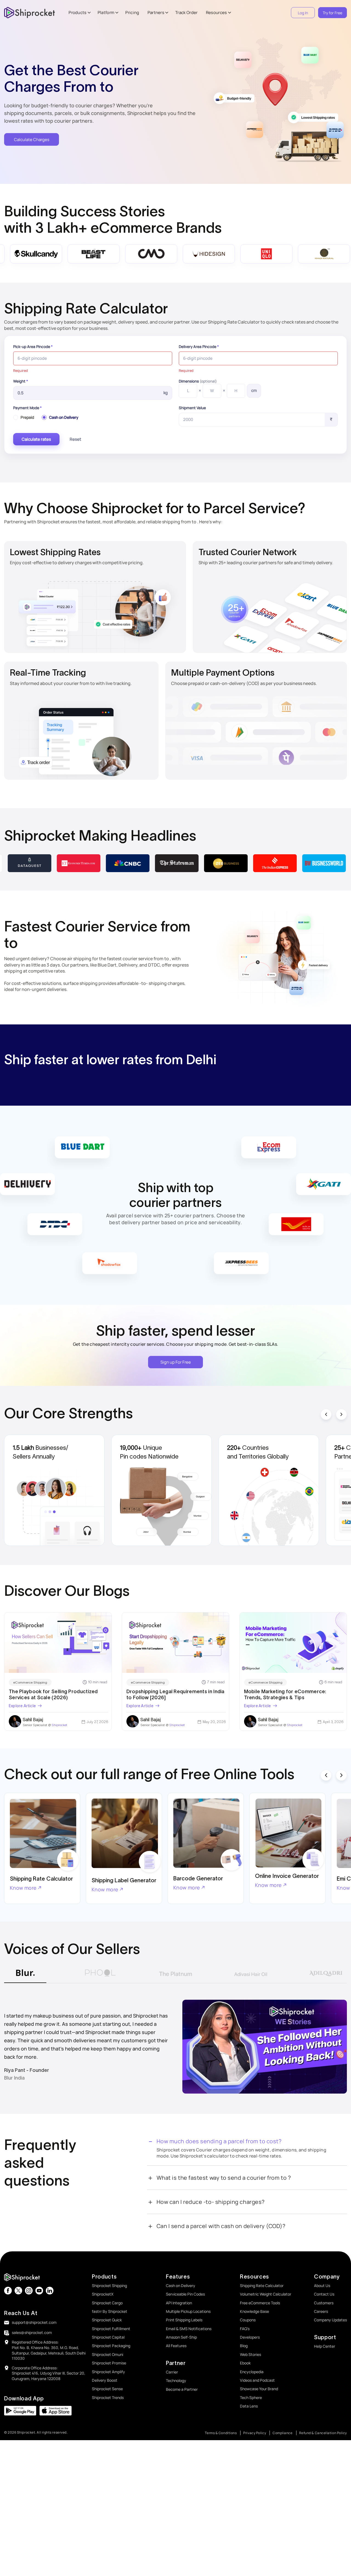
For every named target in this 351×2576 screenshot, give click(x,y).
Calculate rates (36, 439)
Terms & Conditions (221, 2433)
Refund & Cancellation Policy (323, 2433)
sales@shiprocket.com (32, 2332)
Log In (303, 13)
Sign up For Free (176, 1362)
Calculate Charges (32, 140)
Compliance (283, 2433)
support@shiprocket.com (34, 2322)
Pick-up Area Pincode (33, 347)
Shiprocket (59, 1725)
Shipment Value (192, 408)
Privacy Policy (255, 2433)
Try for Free (332, 13)
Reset (75, 439)
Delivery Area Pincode (199, 347)
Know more (23, 1888)
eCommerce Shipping (30, 1682)
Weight (21, 381)
